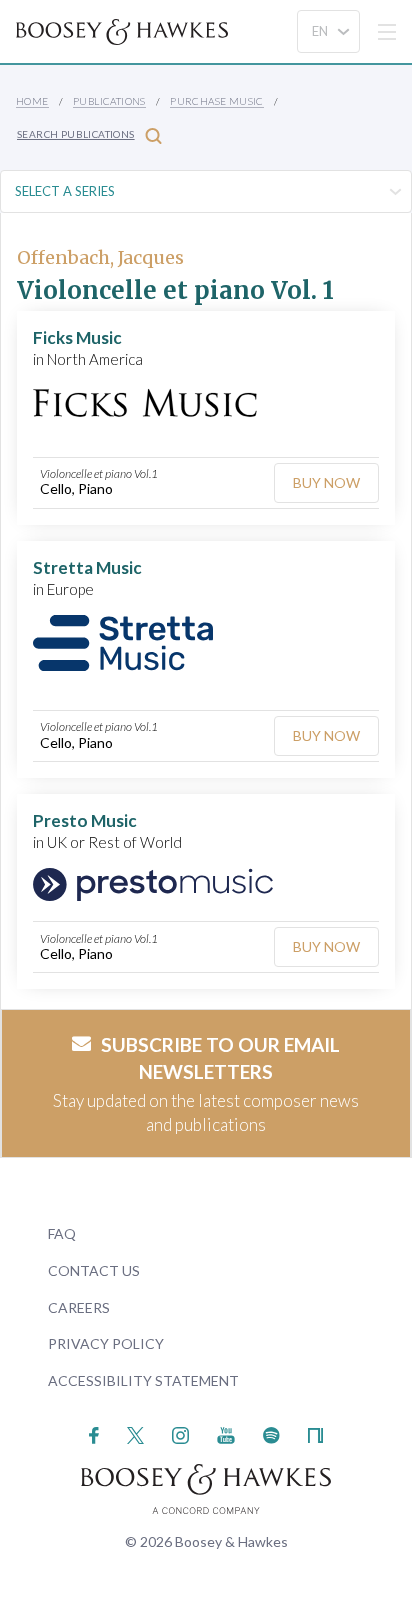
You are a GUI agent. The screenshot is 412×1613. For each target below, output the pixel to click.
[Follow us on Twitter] (135, 1433)
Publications (109, 101)
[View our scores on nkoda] (315, 1433)
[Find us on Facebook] (94, 1433)
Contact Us (94, 1270)
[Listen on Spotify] (271, 1433)
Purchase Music (217, 101)
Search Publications (76, 134)
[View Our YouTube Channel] (226, 1433)
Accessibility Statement (143, 1380)
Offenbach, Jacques (100, 257)
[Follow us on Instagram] (180, 1433)
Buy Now (326, 482)
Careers (79, 1307)
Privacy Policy (106, 1343)
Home (32, 101)
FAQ (62, 1233)
